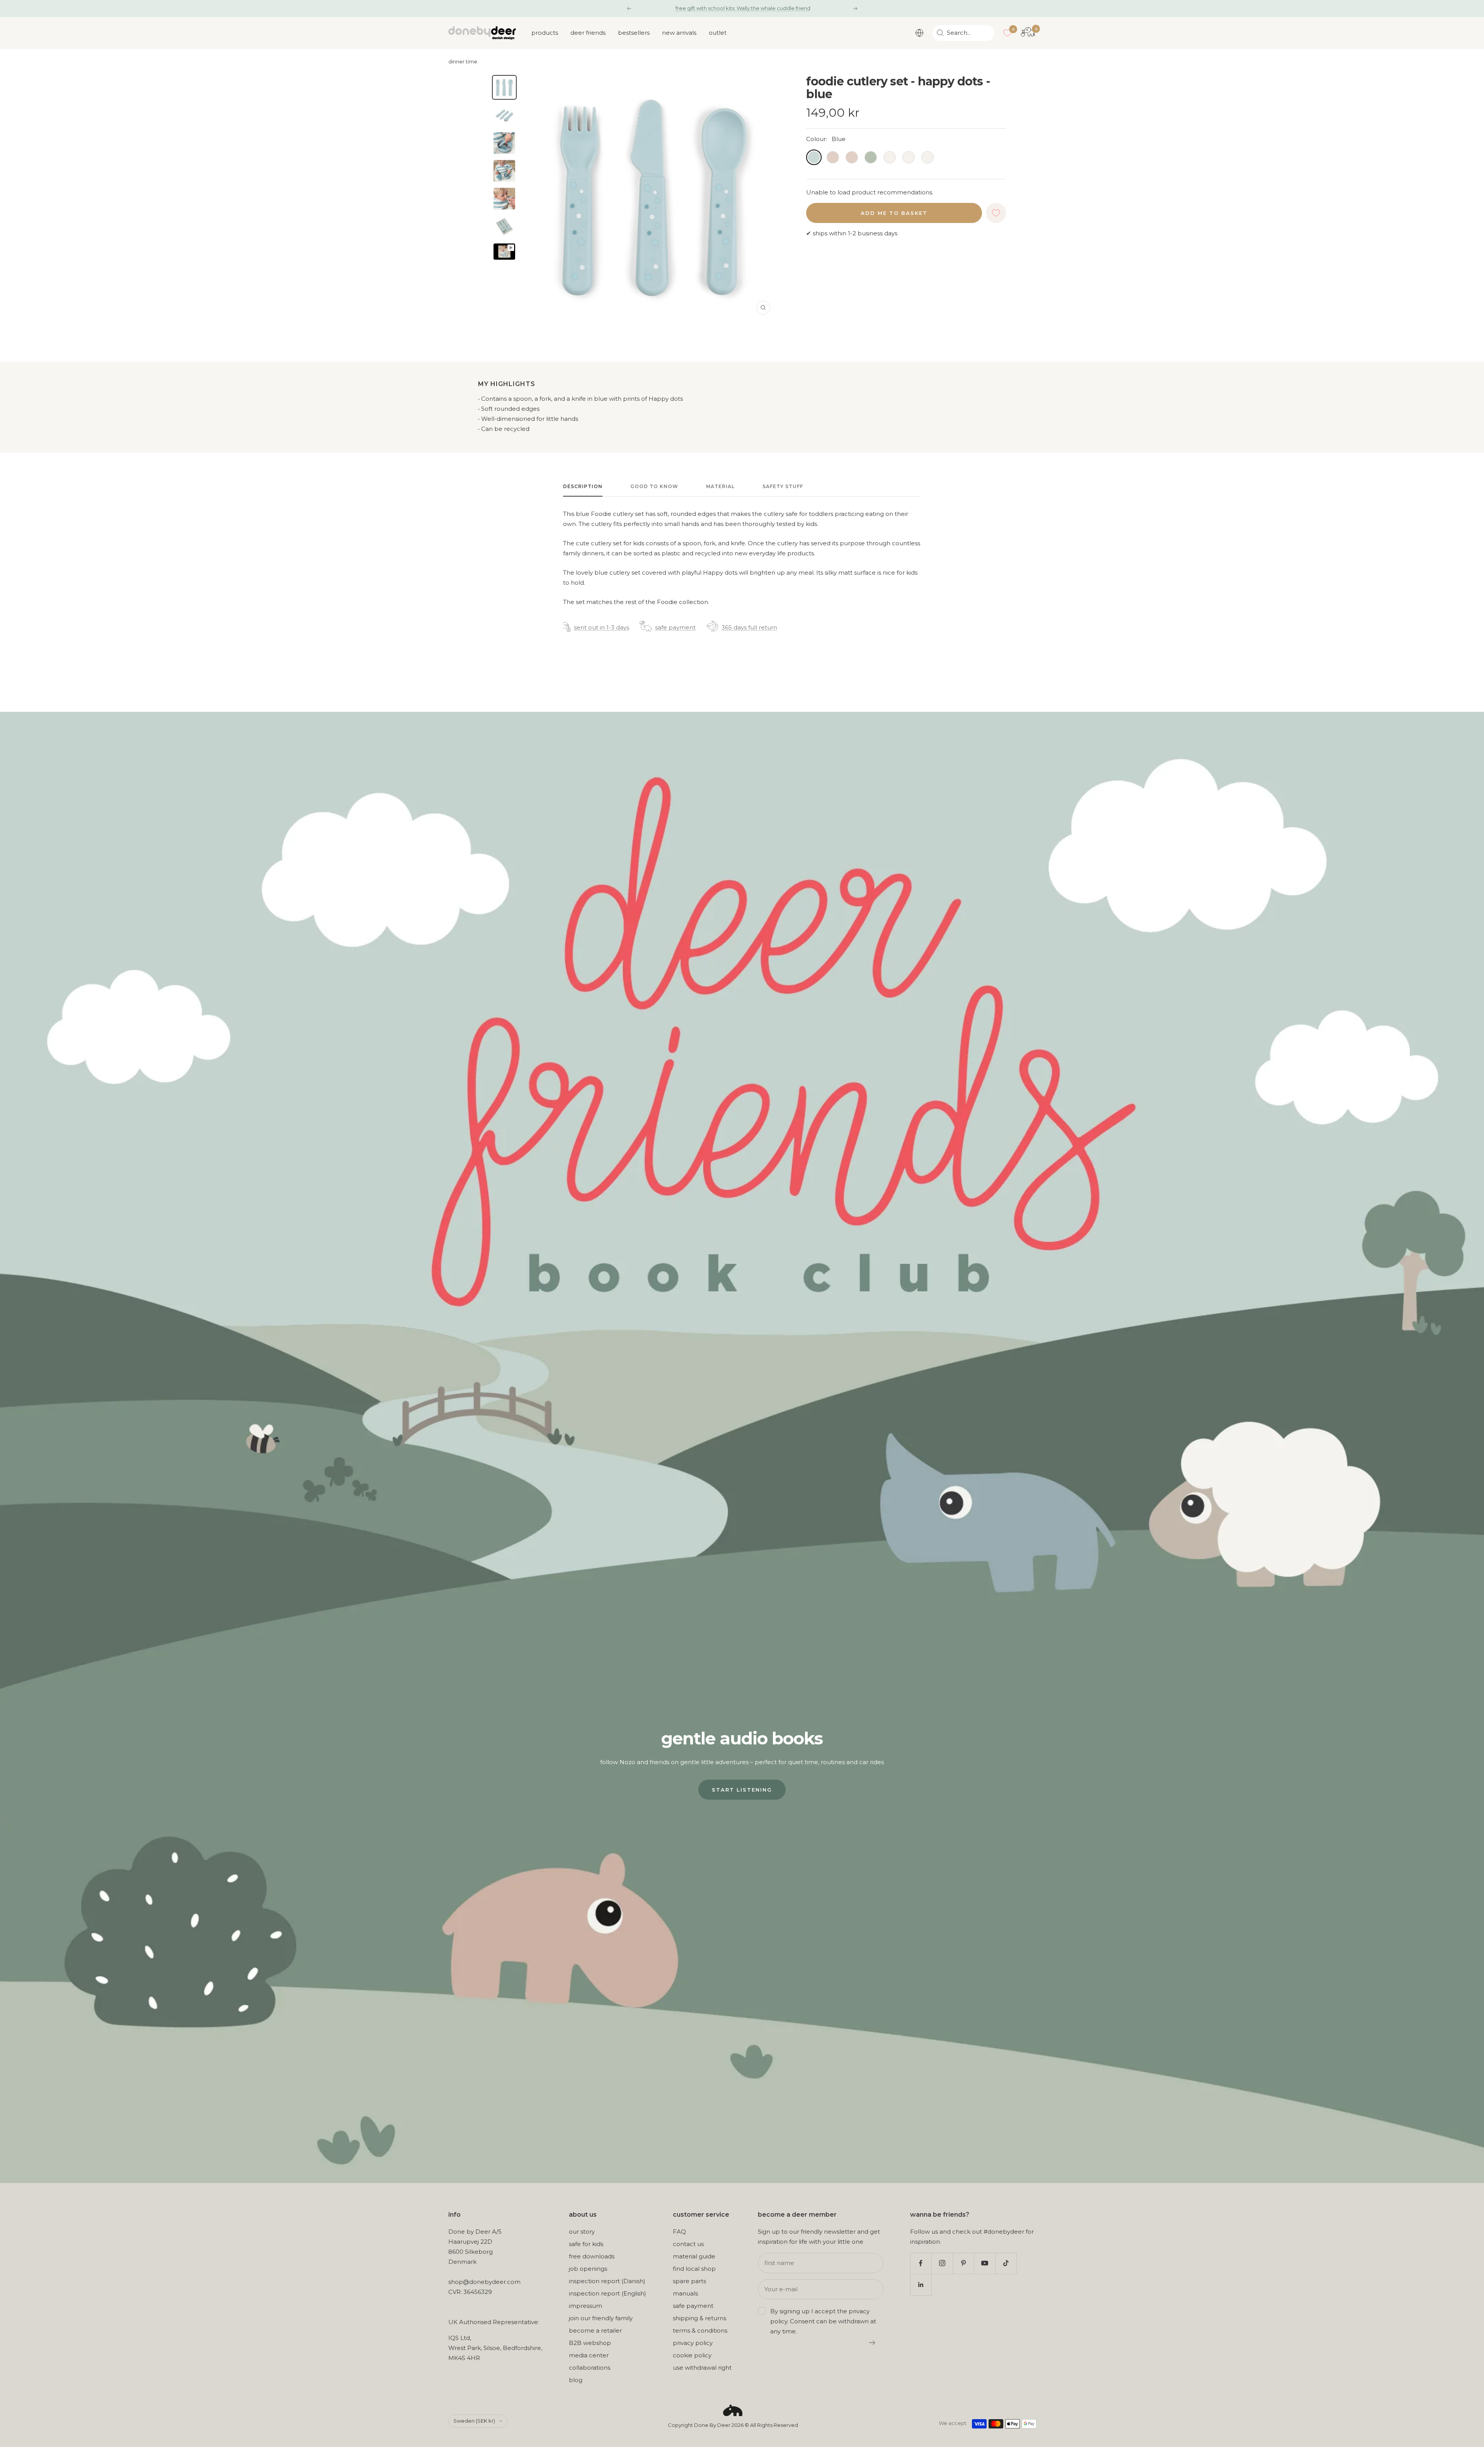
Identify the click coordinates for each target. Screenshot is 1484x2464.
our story (582, 2232)
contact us (688, 2244)
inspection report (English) (608, 2293)
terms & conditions (700, 2330)
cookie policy (692, 2355)
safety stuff (783, 486)
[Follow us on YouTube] (985, 2263)
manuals (685, 2293)
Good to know (654, 486)
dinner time (463, 62)
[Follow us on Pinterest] (963, 2263)
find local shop (694, 2269)
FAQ (679, 2232)
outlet (718, 33)
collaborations (590, 2368)
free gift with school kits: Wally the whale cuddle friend (743, 8)
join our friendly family (601, 2318)
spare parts (689, 2281)
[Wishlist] (1007, 33)
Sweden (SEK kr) (474, 2421)
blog (576, 2380)
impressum (585, 2306)
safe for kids (586, 2244)
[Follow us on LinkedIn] (921, 2284)
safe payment (675, 627)
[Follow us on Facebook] (921, 2263)
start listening (742, 1790)
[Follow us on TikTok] (1006, 2263)
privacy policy (693, 2343)
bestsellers (634, 33)
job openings (588, 2269)
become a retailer (595, 2330)
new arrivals (679, 33)
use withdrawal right (702, 2368)
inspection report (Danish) (607, 2281)
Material (720, 486)
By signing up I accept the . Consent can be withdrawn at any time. (823, 2321)
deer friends (588, 33)
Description (583, 486)
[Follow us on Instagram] (942, 2263)
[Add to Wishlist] (996, 213)
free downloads (592, 2256)
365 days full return (749, 627)
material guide (694, 2256)
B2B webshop (590, 2343)
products (545, 33)
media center (589, 2355)
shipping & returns (699, 2318)
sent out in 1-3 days (602, 627)
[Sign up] (872, 2343)
